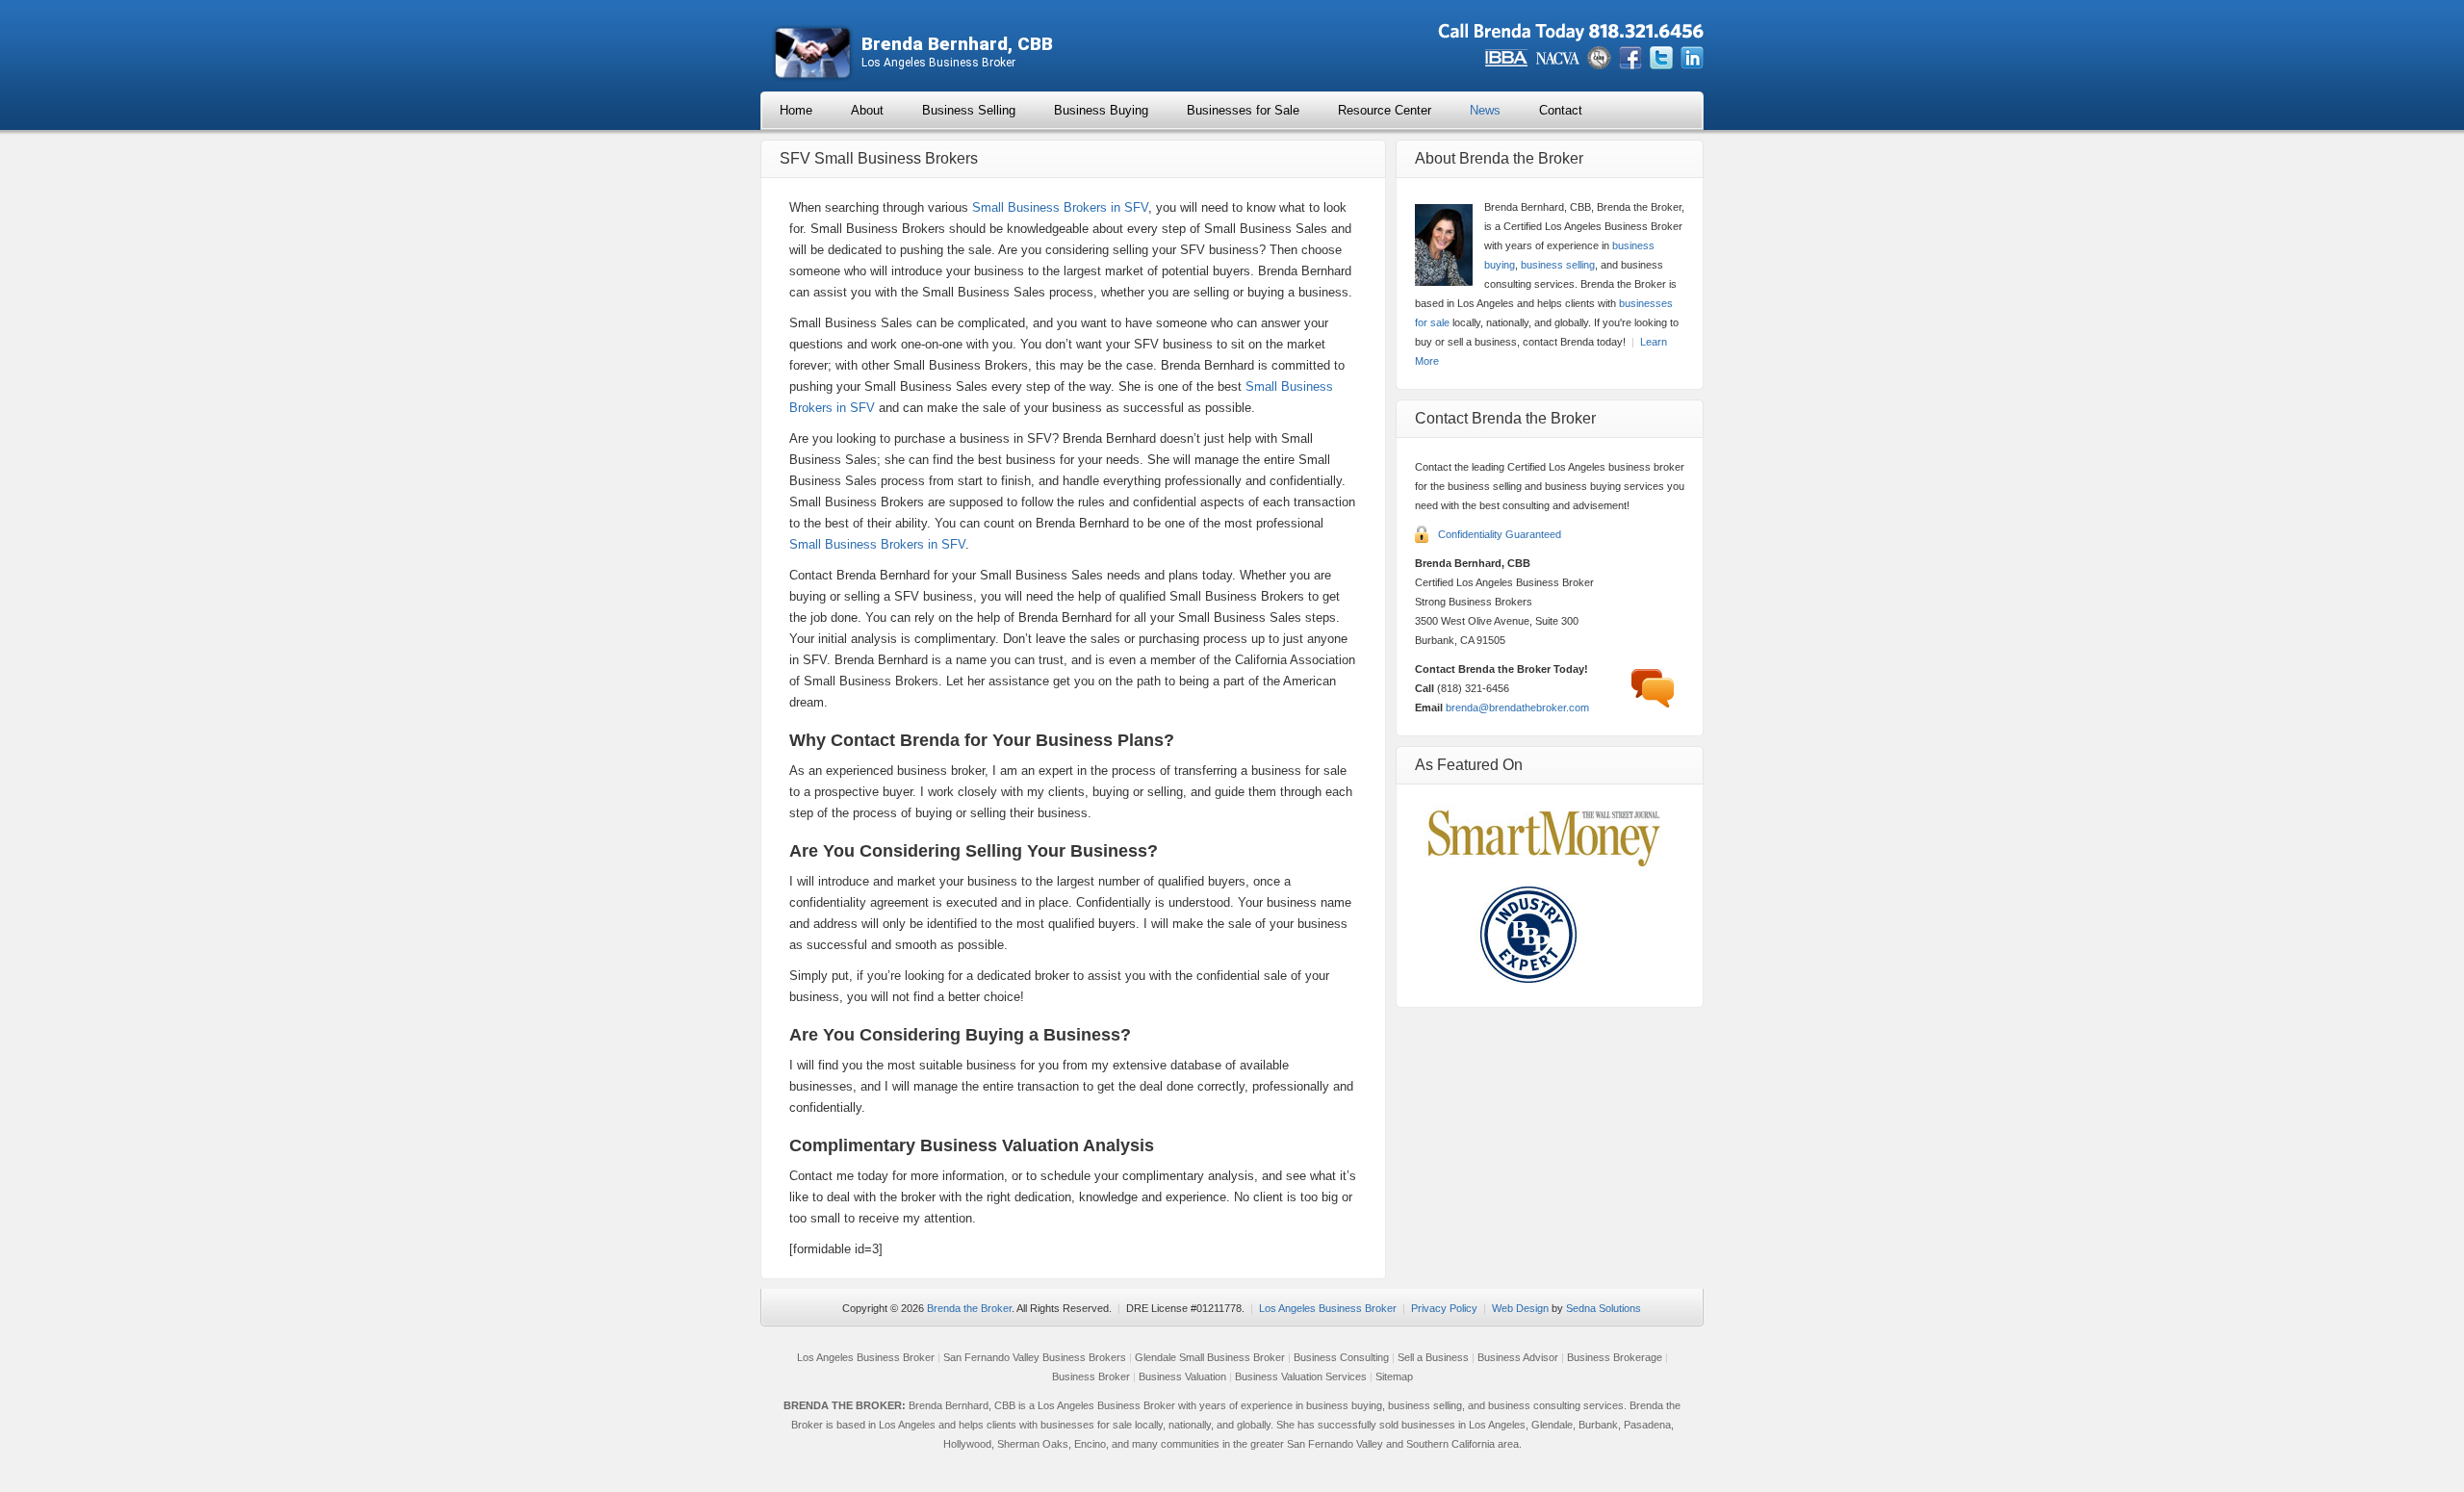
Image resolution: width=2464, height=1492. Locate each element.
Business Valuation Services (1301, 1376)
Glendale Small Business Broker (1210, 1357)
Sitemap (1394, 1376)
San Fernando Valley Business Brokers (1035, 1357)
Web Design (1520, 1308)
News (1485, 110)
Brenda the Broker (969, 1308)
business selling (1558, 265)
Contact (1561, 110)
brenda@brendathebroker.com (1517, 707)
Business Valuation (1182, 1376)
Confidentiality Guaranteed (1500, 534)
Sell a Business (1433, 1357)
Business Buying (1101, 110)
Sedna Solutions (1604, 1308)
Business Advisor (1518, 1357)
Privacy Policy (1444, 1308)
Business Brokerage (1615, 1357)
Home (796, 110)
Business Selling (969, 110)
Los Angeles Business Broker (1328, 1308)
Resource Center (1385, 110)
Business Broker (1091, 1376)
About (867, 110)
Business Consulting (1341, 1357)
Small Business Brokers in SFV (1060, 207)
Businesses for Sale (1243, 110)
